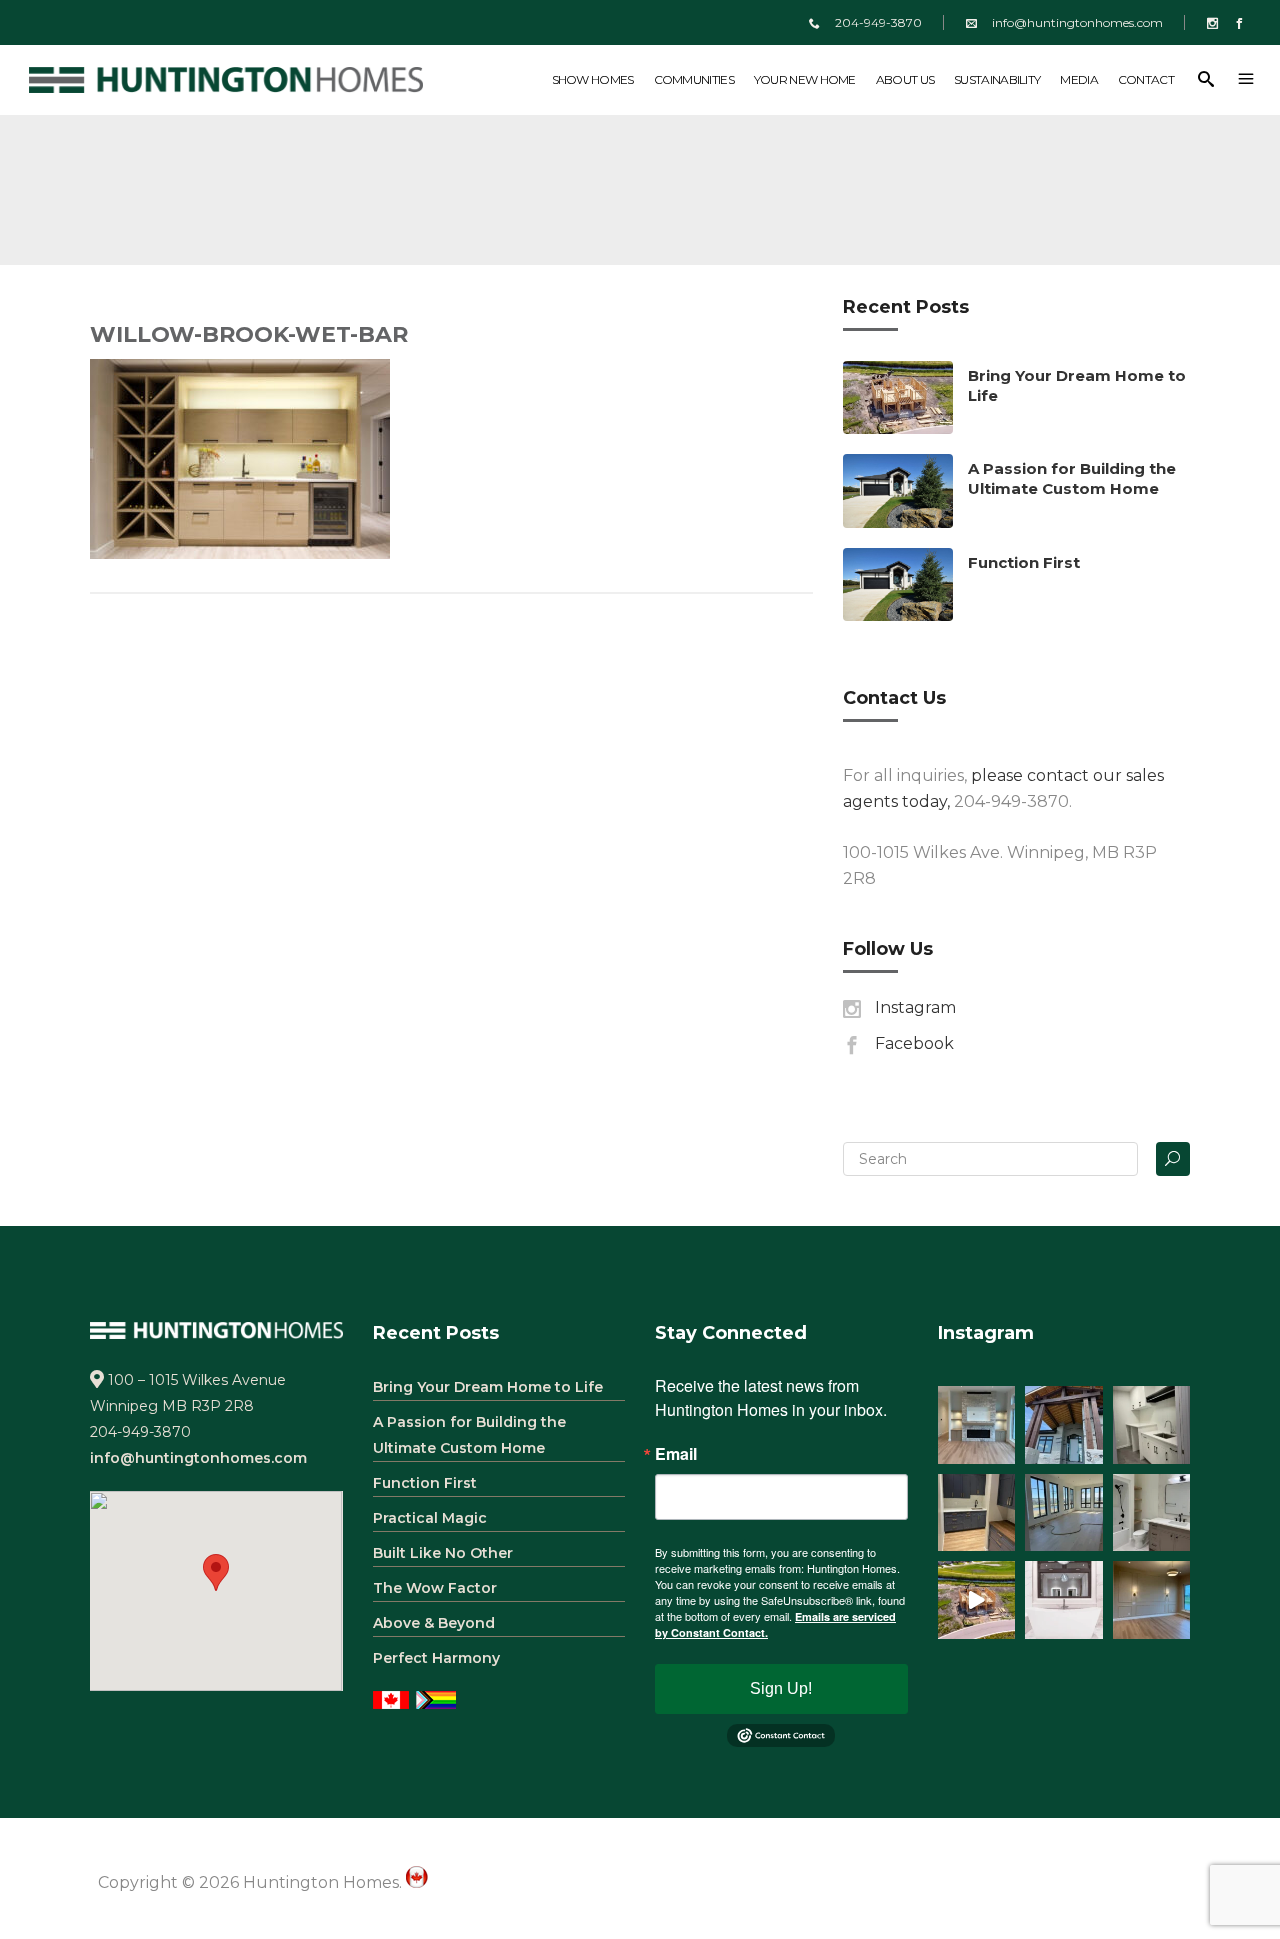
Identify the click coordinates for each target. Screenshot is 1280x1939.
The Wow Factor (435, 1588)
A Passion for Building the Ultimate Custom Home (1072, 478)
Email (676, 1454)
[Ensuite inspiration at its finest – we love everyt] (1064, 1600)
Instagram (915, 1007)
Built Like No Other (443, 1553)
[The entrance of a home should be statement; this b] (1064, 1425)
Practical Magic (430, 1518)
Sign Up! (781, 1688)
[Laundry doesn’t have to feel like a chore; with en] (1152, 1425)
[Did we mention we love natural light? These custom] (1064, 1513)
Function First (1024, 562)
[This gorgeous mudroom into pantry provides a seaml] (977, 1513)
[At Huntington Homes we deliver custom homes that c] (977, 1600)
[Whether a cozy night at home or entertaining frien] (977, 1425)
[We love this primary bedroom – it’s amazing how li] (1152, 1600)
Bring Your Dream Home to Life (488, 1387)
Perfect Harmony (436, 1658)
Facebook (914, 1043)
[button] (216, 1572)
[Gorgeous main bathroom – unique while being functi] (1152, 1513)
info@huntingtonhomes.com (1077, 22)
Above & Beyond (434, 1623)
